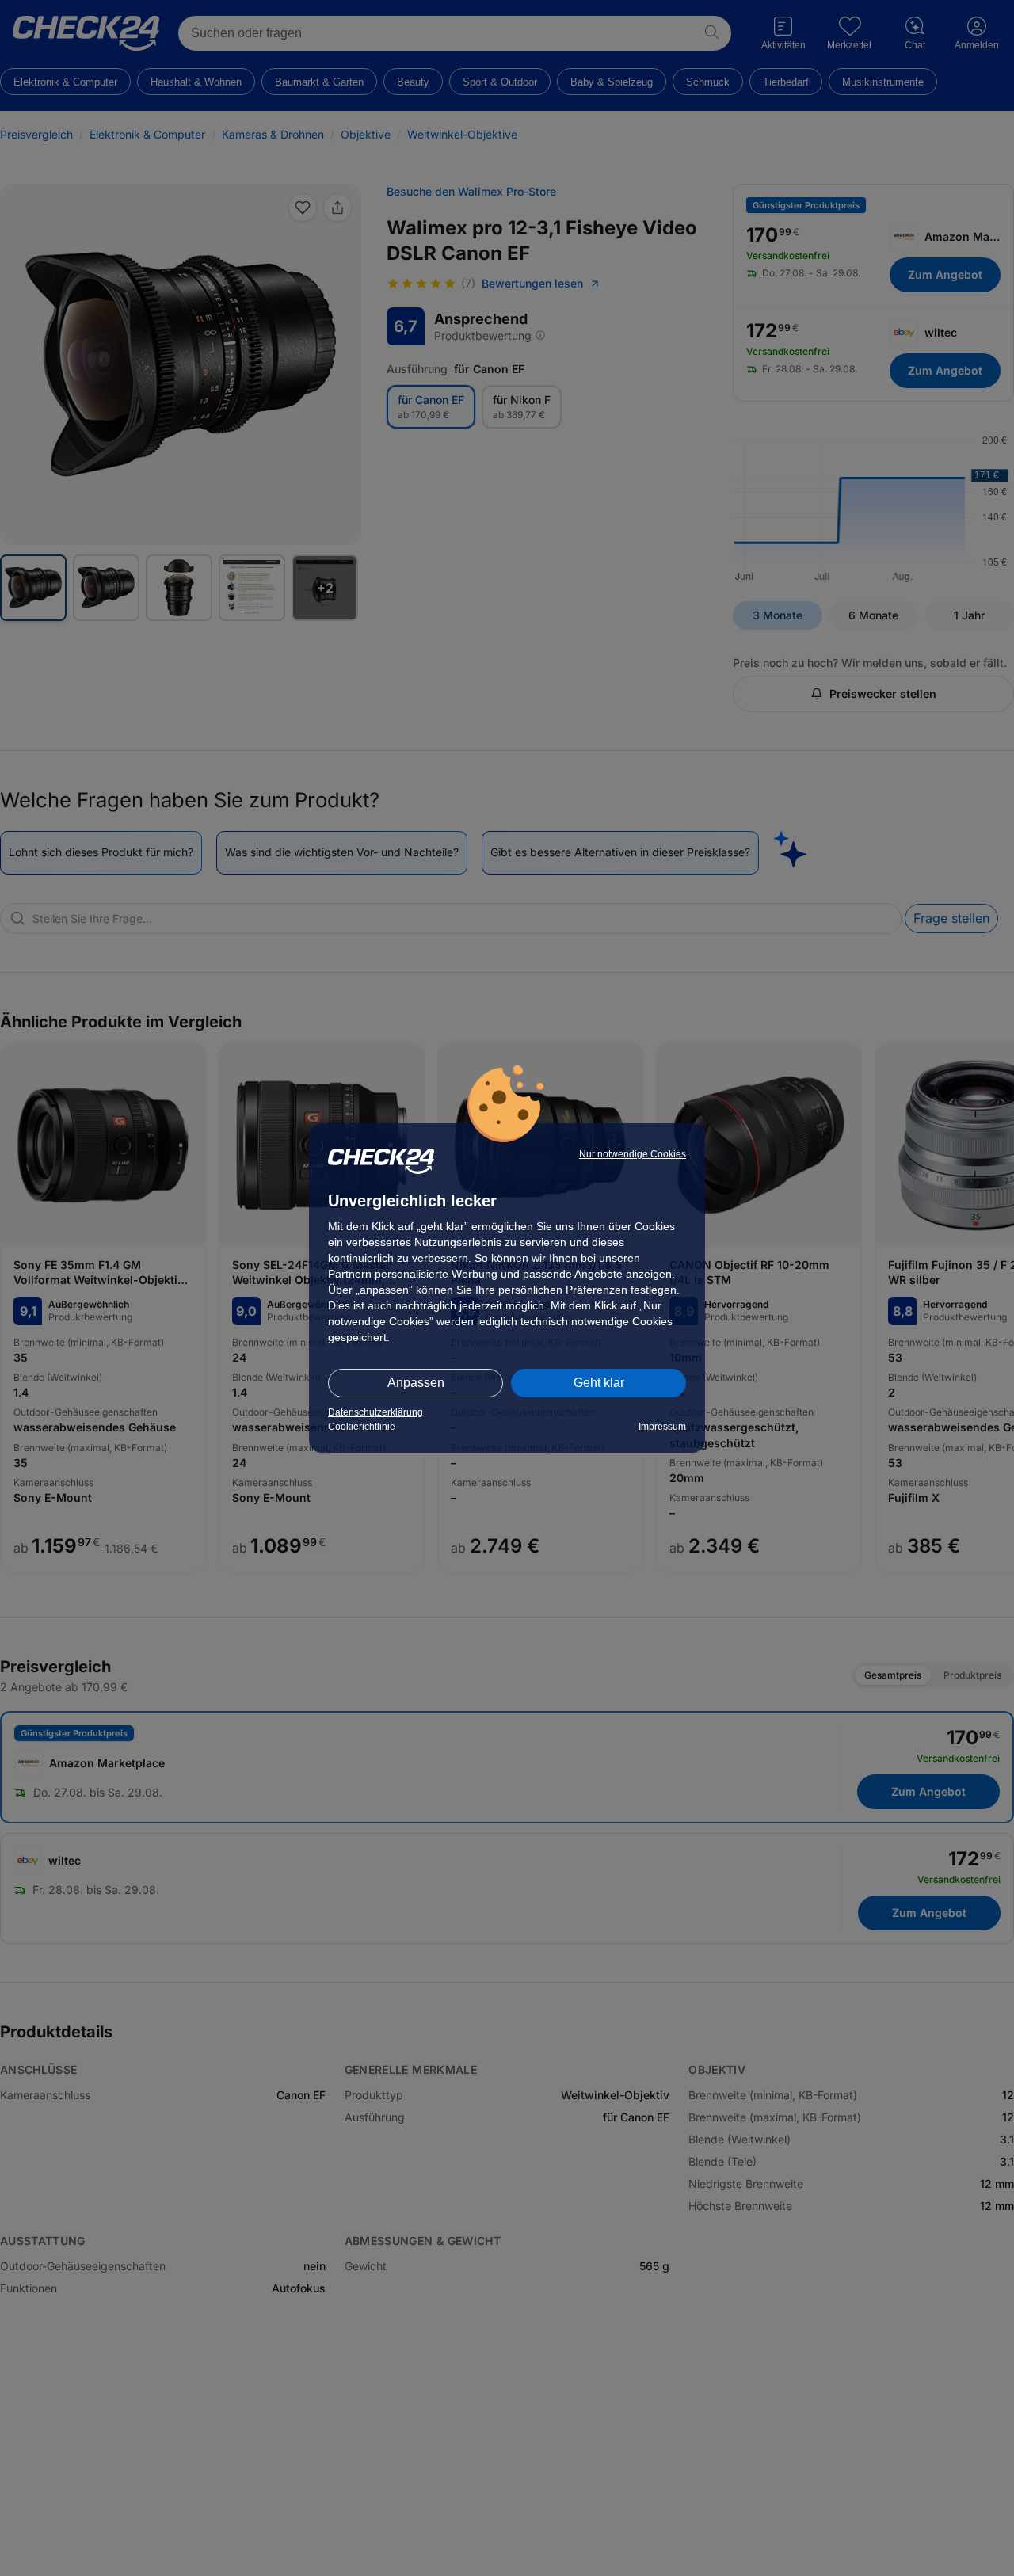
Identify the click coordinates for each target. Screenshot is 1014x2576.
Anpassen (416, 1383)
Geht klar (599, 1383)
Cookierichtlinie (362, 1427)
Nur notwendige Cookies (633, 1154)
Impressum (662, 1427)
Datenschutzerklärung (375, 1412)
